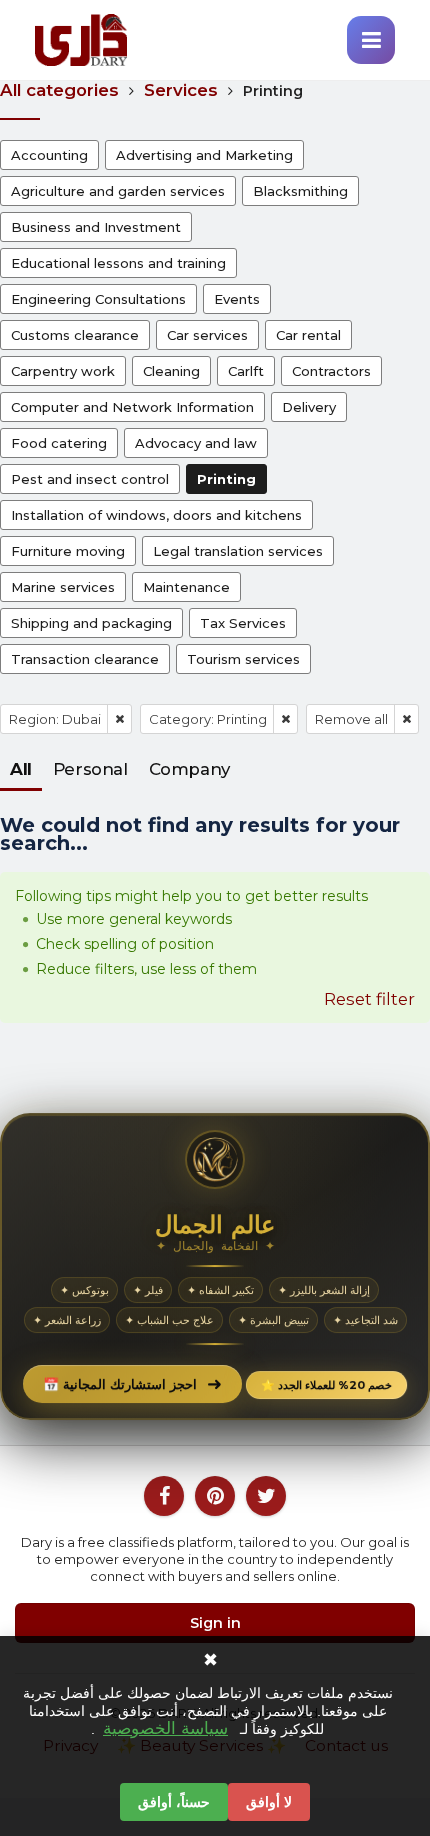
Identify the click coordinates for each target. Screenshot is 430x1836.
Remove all (351, 719)
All (21, 769)
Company (189, 769)
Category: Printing (208, 719)
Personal (90, 769)
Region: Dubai (55, 719)
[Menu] (371, 40)
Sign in (215, 1623)
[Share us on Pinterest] (215, 1496)
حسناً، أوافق (174, 1802)
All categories (59, 90)
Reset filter (369, 999)
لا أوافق (269, 1802)
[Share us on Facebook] (164, 1496)
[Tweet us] (266, 1496)
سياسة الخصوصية (165, 1729)
